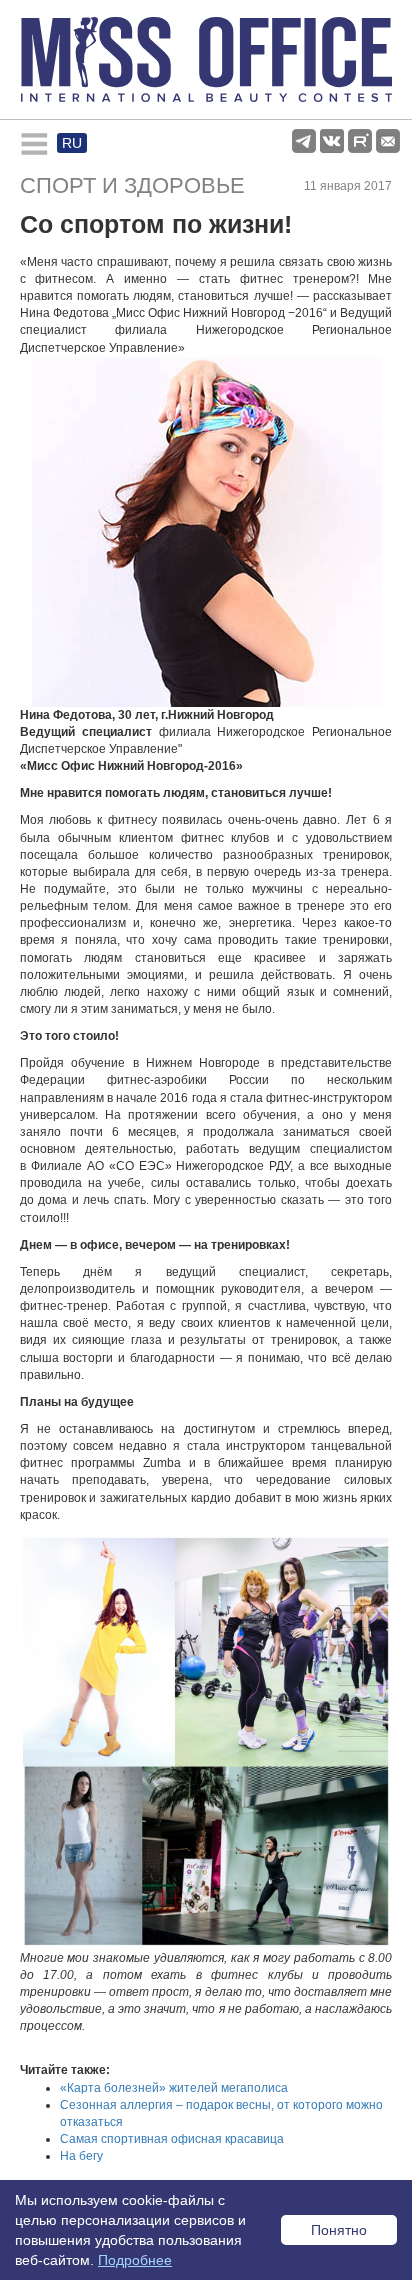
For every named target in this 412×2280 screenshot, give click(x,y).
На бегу (81, 2156)
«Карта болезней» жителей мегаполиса (174, 2088)
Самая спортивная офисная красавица (172, 2139)
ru (72, 143)
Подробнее (135, 2260)
